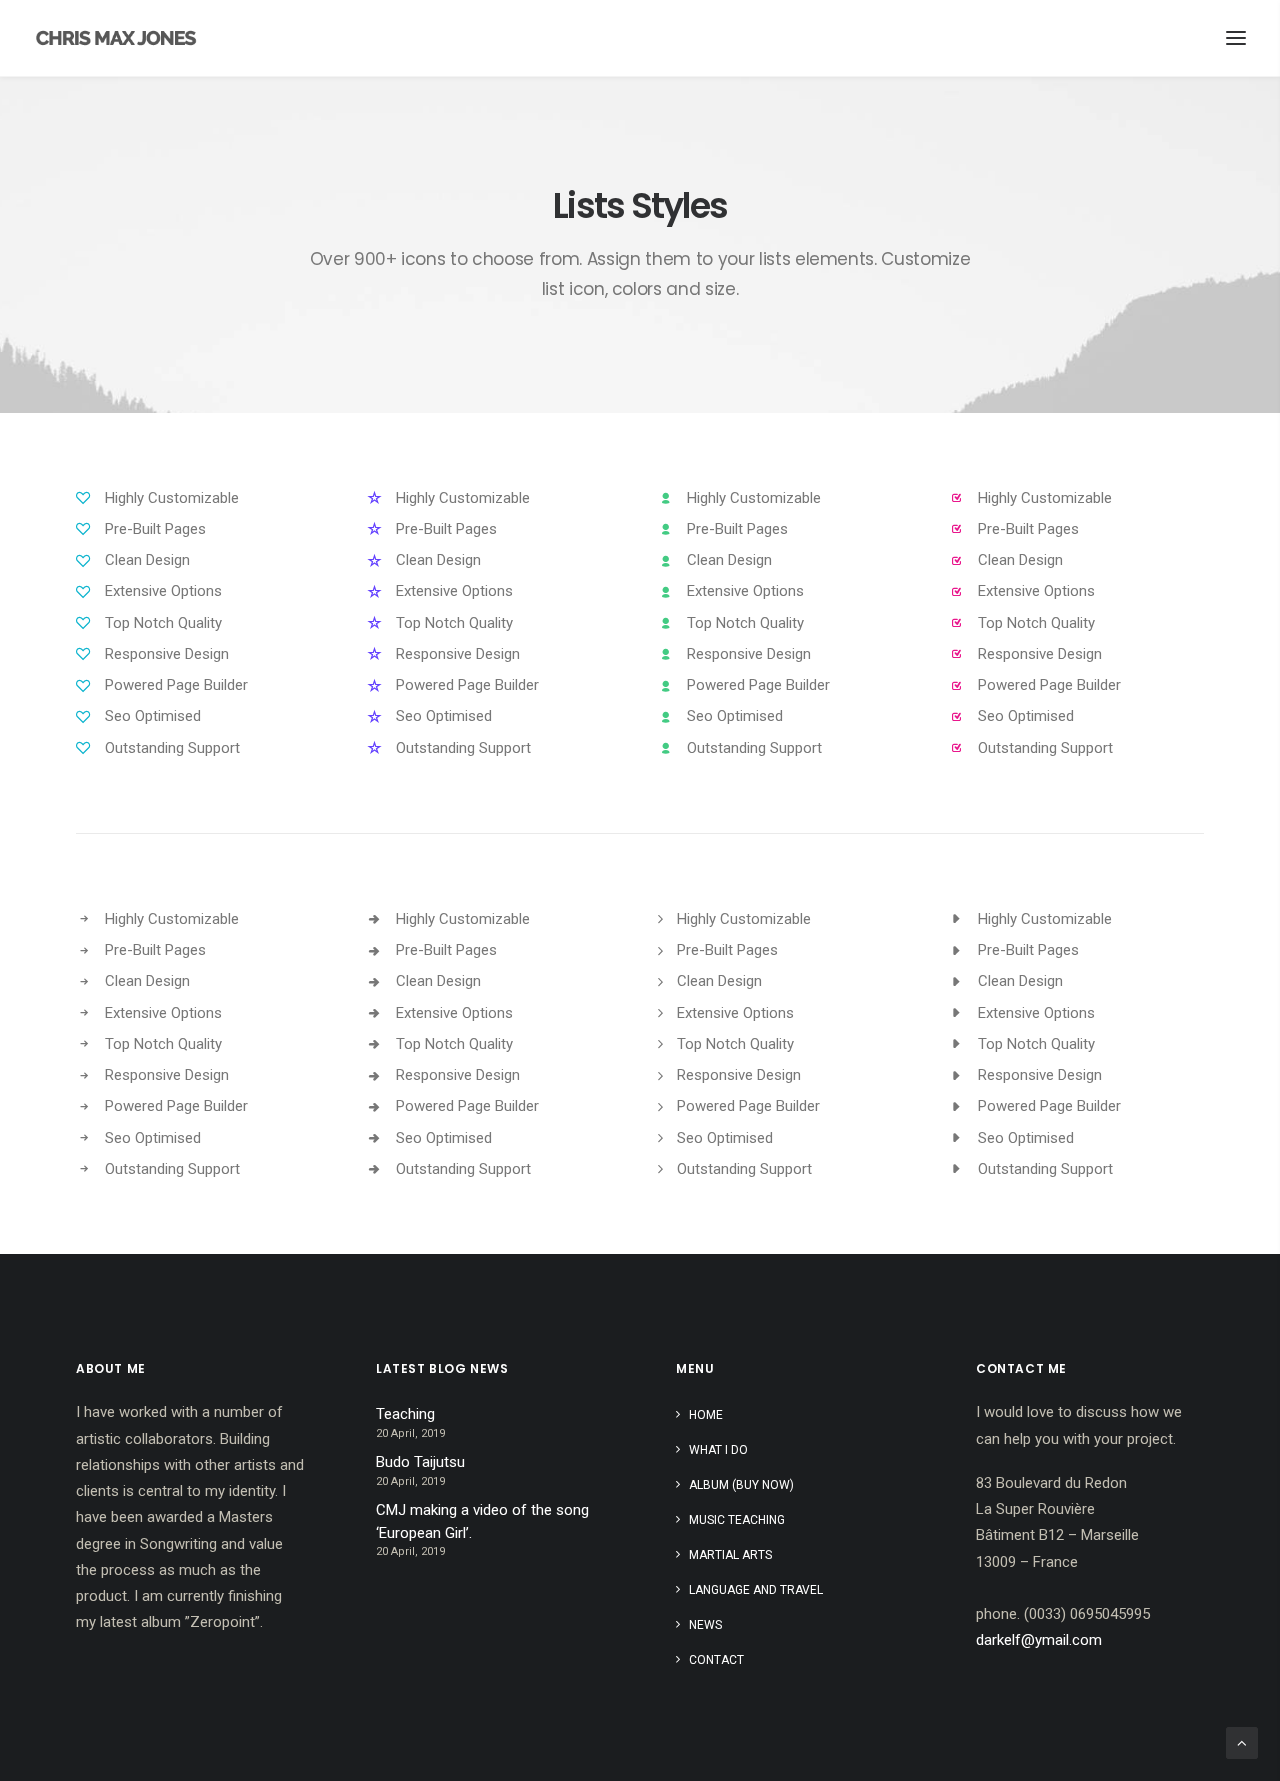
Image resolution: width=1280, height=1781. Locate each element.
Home (706, 1415)
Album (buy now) (741, 1485)
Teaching (405, 1414)
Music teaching (737, 1520)
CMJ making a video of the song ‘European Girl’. (482, 1521)
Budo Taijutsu (420, 1462)
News (705, 1625)
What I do (718, 1450)
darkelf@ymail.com (1039, 1640)
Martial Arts (730, 1555)
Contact (716, 1660)
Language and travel (756, 1590)
